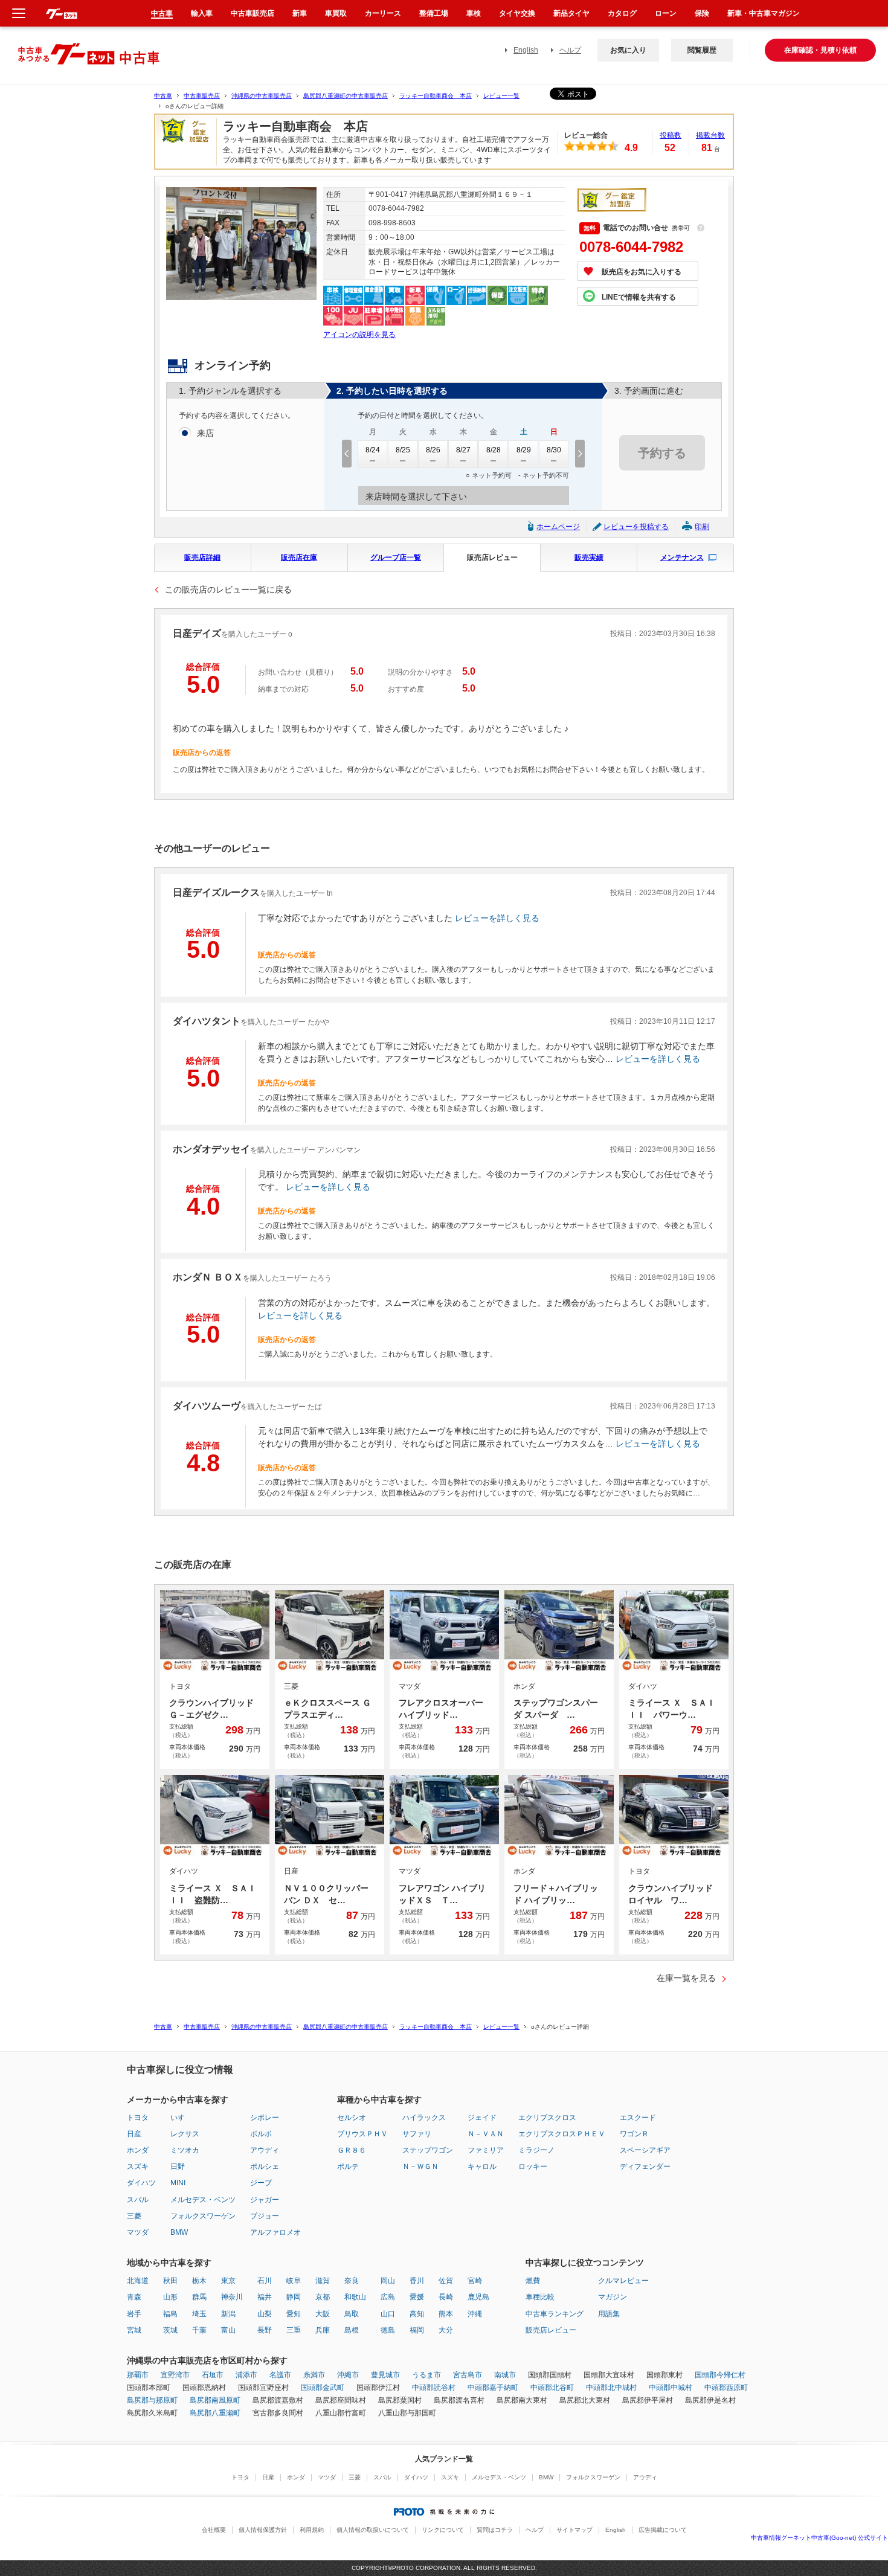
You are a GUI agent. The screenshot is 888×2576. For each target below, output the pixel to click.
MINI (178, 2183)
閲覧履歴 (702, 50)
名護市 (280, 2375)
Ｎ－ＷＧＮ (420, 2166)
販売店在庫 (299, 557)
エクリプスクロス (547, 2118)
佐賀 (446, 2281)
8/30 (554, 450)
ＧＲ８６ (352, 2150)
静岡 (294, 2297)
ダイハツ (141, 2183)
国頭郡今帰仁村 (720, 2375)
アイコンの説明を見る (359, 335)
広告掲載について (663, 2530)
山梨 (265, 2314)
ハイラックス (424, 2118)
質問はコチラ (495, 2530)
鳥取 (352, 2314)
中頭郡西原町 (726, 2388)
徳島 (388, 2330)
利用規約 (312, 2530)
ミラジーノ (536, 2150)
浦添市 (246, 2375)
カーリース (383, 13)
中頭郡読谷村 (434, 2388)
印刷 (702, 527)
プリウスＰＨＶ (362, 2134)
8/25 (403, 450)
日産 (134, 2134)
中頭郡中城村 (671, 2388)
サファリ (417, 2134)
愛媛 (417, 2297)
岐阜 (294, 2281)
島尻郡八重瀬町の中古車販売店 (346, 96)
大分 (446, 2330)
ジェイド (482, 2118)
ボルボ (261, 2134)
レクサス (185, 2134)
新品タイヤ (571, 13)
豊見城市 (385, 2375)
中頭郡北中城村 (611, 2388)
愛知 (294, 2314)
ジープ (261, 2183)
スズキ (138, 2166)
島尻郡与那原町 (152, 2400)
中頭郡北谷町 (552, 2388)
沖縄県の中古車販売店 (262, 96)
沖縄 (475, 2314)
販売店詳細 (202, 557)
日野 (178, 2166)
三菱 (134, 2216)
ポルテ (348, 2166)
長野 (265, 2330)
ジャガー (265, 2200)
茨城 (170, 2330)
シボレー (265, 2118)
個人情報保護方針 (263, 2530)
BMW (179, 2232)
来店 (205, 433)
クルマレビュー (623, 2281)
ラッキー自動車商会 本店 (436, 96)
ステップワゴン (428, 2150)
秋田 (170, 2281)
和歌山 (355, 2297)
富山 (228, 2330)
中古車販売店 (202, 96)
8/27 (463, 450)
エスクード (638, 2118)
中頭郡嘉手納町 (493, 2388)
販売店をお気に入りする (642, 272)
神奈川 (232, 2297)
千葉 (199, 2330)
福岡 (417, 2330)
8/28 (494, 450)
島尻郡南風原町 (215, 2400)
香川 (417, 2281)
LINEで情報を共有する (639, 297)
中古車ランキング (555, 2314)
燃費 (533, 2281)
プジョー (265, 2216)
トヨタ (138, 2118)
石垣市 (213, 2375)
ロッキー (533, 2166)
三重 (294, 2330)
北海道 (138, 2281)
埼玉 (199, 2314)
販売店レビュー (492, 557)
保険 (702, 13)
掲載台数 (710, 135)
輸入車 (202, 13)
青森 (134, 2297)
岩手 (134, 2314)
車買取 (336, 13)
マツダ (138, 2232)
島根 (352, 2330)
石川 (265, 2281)
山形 (170, 2297)
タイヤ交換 (517, 13)
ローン (666, 13)
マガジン (613, 2297)
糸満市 (314, 2375)
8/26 (433, 450)
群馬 (199, 2297)
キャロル (482, 2166)
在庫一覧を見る (686, 1978)
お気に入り (628, 50)
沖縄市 (348, 2375)
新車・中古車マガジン (764, 13)
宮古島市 (468, 2375)
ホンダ (138, 2150)
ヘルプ (570, 50)
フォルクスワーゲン (203, 2216)
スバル (138, 2200)
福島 (170, 2314)
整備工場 (434, 13)
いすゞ (181, 2118)
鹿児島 (478, 2297)
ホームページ (558, 527)
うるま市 (426, 2375)
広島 (388, 2297)
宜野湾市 (175, 2375)
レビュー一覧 (501, 96)
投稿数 (671, 135)
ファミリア (486, 2150)
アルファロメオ (275, 2232)
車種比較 (540, 2297)
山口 (388, 2314)
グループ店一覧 (396, 557)
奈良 (352, 2281)
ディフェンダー (645, 2166)
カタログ (622, 13)
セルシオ (352, 2118)
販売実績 (589, 557)
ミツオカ (185, 2150)
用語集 (609, 2314)
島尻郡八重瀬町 (215, 2413)
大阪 (323, 2314)
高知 (417, 2314)
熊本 (446, 2314)
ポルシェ (265, 2166)
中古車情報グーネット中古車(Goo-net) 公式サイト (819, 2538)
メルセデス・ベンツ (203, 2200)
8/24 (373, 450)
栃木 (199, 2281)
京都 (323, 2297)
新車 (300, 13)
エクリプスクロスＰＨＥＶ (562, 2134)
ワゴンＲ (634, 2134)
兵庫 (323, 2330)
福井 (265, 2297)
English (526, 50)
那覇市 (138, 2375)
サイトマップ (574, 2530)
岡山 (388, 2281)
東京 (228, 2281)
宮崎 (475, 2281)
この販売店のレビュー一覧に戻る (228, 589)
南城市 (505, 2375)
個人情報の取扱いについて (373, 2530)
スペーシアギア (645, 2150)
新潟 (228, 2314)
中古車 (163, 96)
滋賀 (323, 2281)
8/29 (524, 450)
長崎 (446, 2297)
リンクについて (443, 2530)
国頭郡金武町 (323, 2388)
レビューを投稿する (636, 527)
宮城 (134, 2330)
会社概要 (214, 2530)
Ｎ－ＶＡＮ (486, 2134)
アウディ (265, 2150)
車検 (474, 13)
